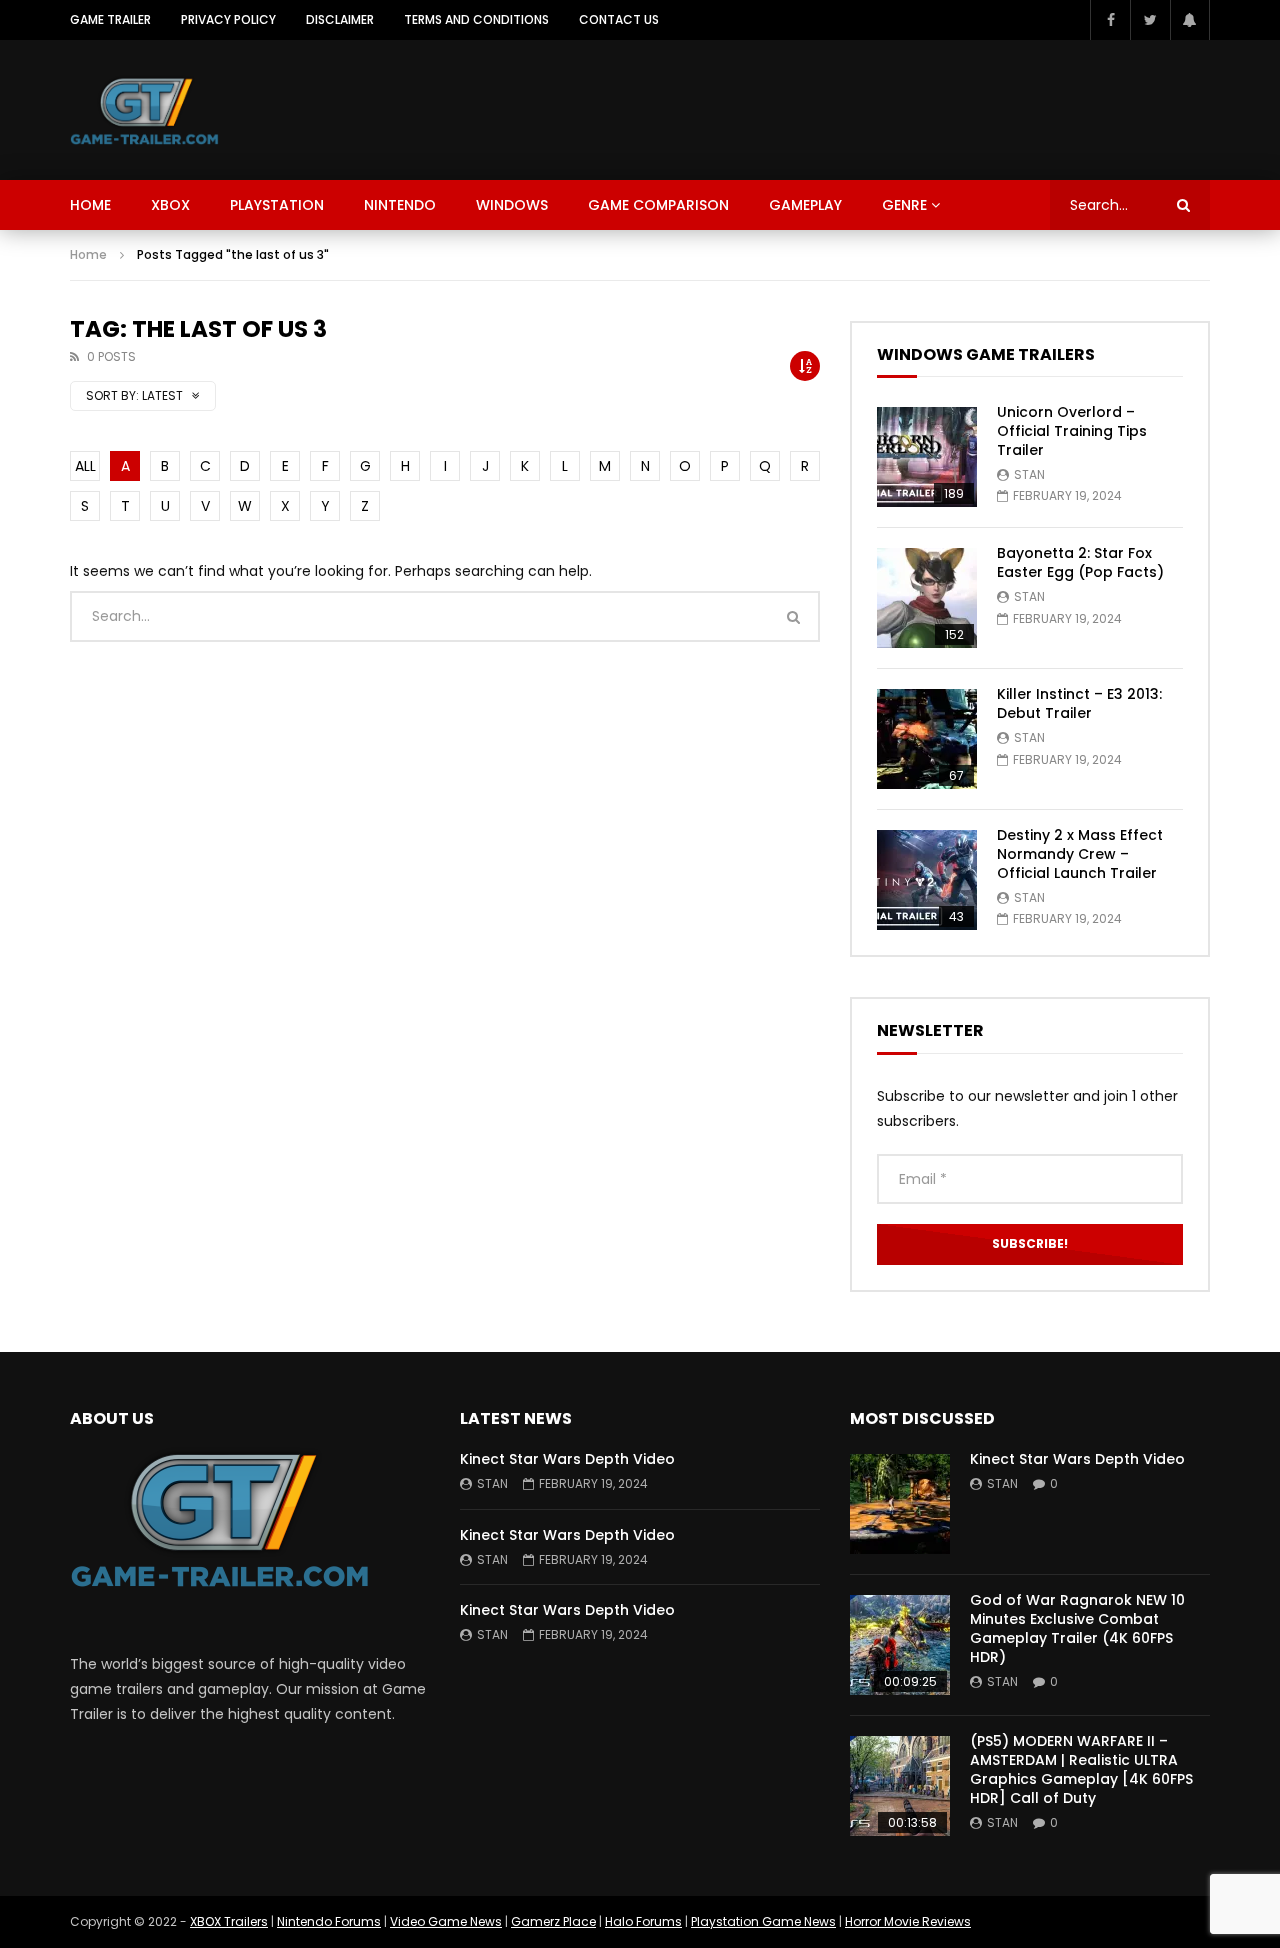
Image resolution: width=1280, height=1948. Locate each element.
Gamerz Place (553, 1921)
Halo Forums (643, 1921)
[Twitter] (1150, 20)
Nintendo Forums (329, 1921)
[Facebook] (1110, 20)
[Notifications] (1190, 20)
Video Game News (446, 1921)
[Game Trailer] (144, 110)
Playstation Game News (763, 1921)
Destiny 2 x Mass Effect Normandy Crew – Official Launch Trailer (1080, 854)
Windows (512, 205)
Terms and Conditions (476, 19)
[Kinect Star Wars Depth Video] (900, 1504)
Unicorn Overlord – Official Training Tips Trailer (1072, 431)
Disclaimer (340, 19)
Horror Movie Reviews (908, 1921)
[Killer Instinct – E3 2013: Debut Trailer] (927, 739)
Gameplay (805, 205)
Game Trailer (110, 19)
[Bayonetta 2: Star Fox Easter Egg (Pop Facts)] (927, 598)
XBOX (170, 205)
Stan (1029, 474)
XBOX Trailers (229, 1921)
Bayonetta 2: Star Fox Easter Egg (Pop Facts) (1080, 562)
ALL (85, 466)
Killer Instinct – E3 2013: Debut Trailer (1079, 703)
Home (90, 205)
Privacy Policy (228, 19)
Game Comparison (658, 205)
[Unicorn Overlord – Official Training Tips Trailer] (927, 457)
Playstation (277, 205)
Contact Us (619, 19)
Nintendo (400, 205)
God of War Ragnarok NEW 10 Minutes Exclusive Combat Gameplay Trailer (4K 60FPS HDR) (1077, 1628)
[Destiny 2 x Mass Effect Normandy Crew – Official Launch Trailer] (927, 880)
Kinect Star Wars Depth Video (567, 1459)
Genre (904, 205)
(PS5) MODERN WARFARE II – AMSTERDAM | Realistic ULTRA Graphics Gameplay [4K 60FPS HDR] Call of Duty (1081, 1769)
